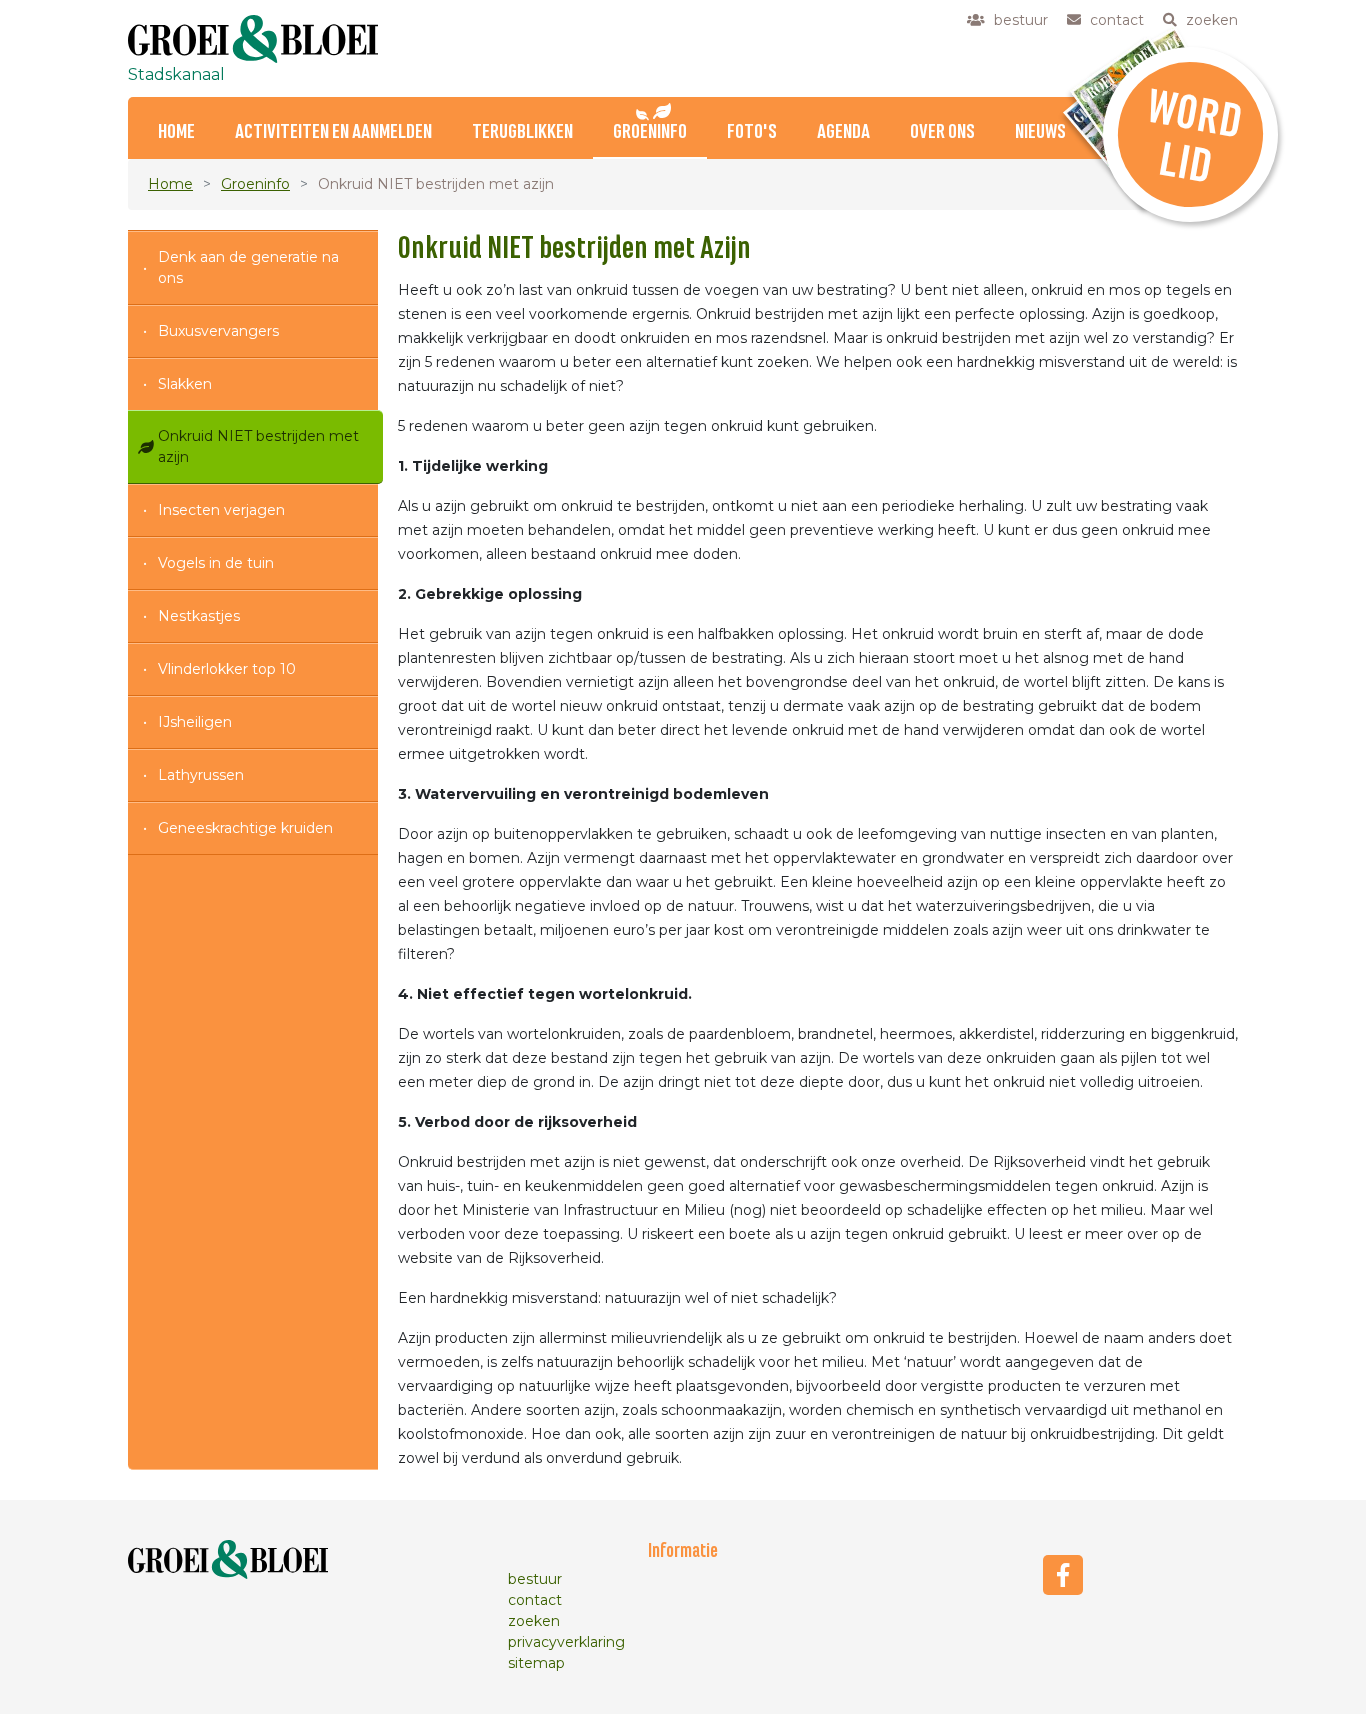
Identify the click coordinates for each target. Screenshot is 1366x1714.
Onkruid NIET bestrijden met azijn (258, 446)
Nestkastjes (199, 616)
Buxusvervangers (218, 331)
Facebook (1063, 1575)
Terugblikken (522, 132)
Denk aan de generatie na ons (248, 267)
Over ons (942, 132)
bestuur (535, 1579)
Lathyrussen (201, 775)
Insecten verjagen (221, 510)
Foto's (752, 132)
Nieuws (1040, 132)
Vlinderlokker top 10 (227, 669)
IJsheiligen (195, 722)
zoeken (534, 1621)
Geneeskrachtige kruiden (245, 828)
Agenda (843, 132)
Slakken (185, 384)
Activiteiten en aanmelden (333, 132)
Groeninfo (650, 132)
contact (535, 1600)
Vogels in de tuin (216, 563)
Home (176, 132)
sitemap (536, 1663)
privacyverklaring (566, 1642)
